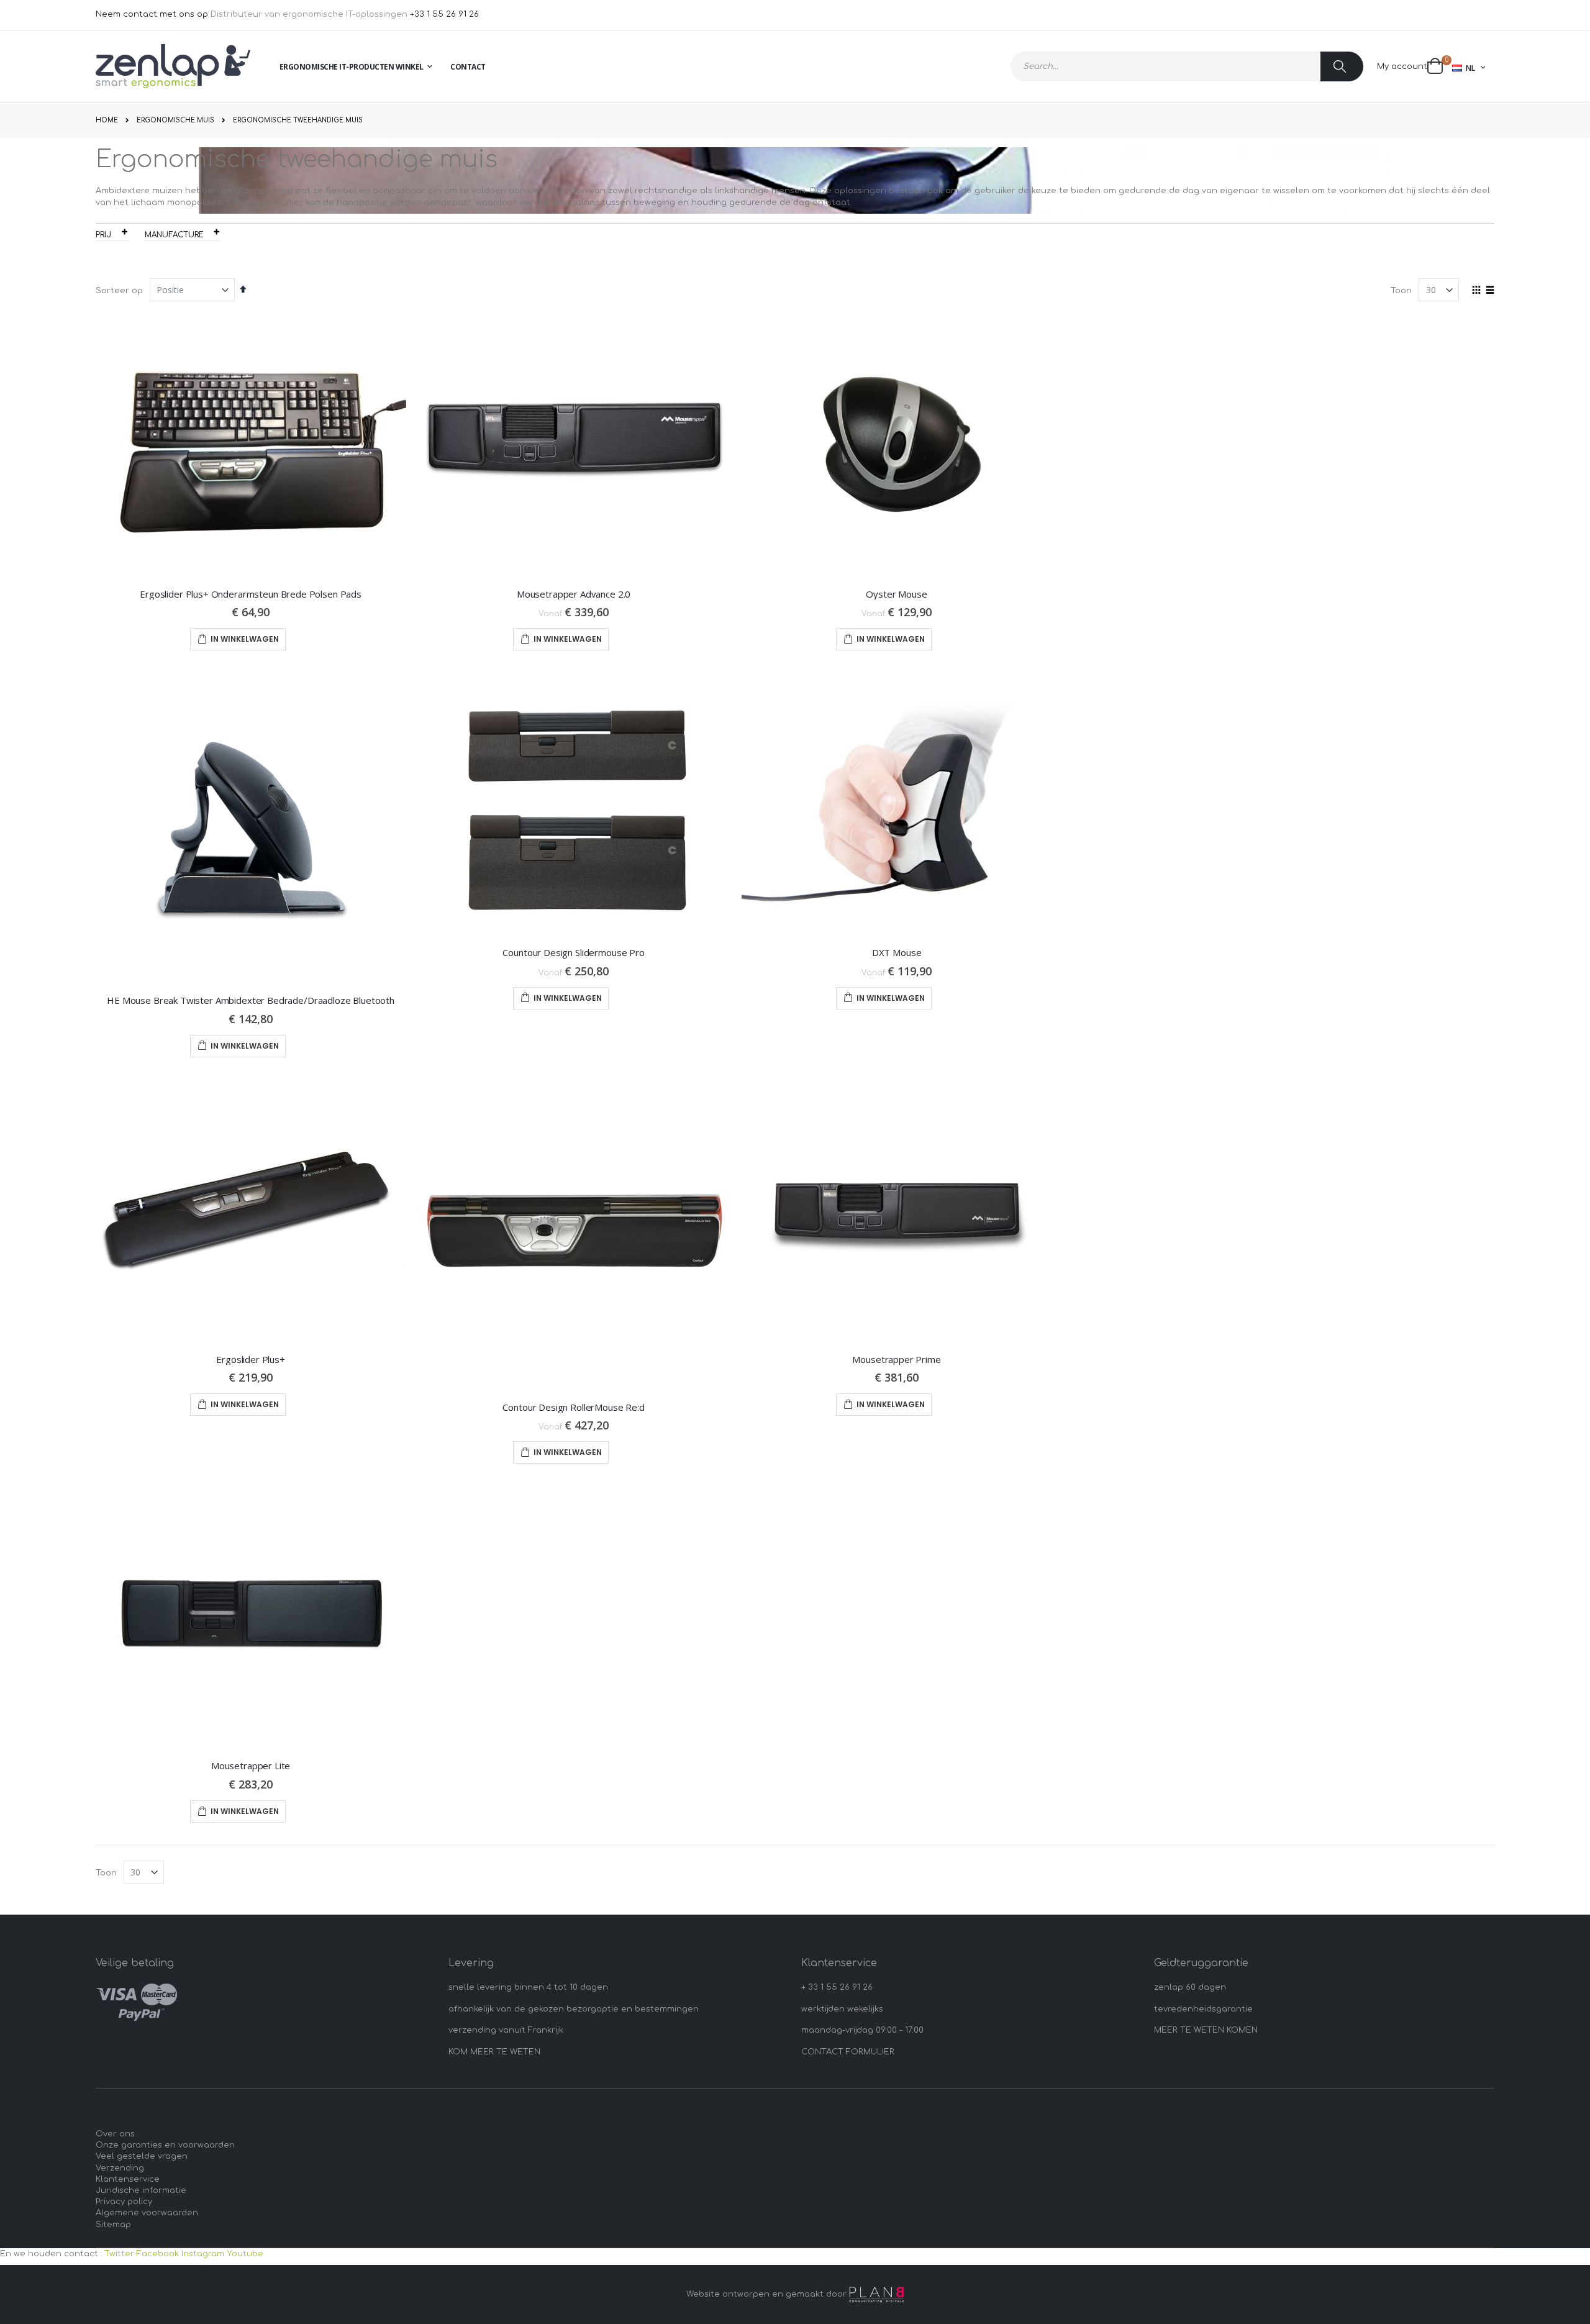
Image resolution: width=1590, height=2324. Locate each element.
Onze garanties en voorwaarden (165, 2145)
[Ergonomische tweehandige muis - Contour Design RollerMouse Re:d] (574, 1234)
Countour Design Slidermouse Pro (573, 952)
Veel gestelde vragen (142, 2156)
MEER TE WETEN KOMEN (1206, 2030)
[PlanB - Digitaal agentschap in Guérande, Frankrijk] (876, 2294)
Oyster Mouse (896, 594)
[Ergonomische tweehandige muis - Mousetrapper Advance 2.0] (574, 445)
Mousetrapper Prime (896, 1359)
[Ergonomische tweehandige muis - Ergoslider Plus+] (251, 1210)
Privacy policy (124, 2202)
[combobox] (1187, 66)
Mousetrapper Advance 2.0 (574, 594)
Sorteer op (119, 291)
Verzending (120, 2168)
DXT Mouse (897, 952)
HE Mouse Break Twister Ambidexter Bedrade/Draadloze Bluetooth (251, 1000)
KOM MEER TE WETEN (494, 2052)
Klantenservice (128, 2179)
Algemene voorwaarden (147, 2213)
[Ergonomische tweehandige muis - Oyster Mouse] (897, 445)
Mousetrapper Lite (251, 1766)
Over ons (115, 2134)
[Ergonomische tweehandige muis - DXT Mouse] (897, 804)
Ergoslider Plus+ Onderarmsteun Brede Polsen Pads (251, 594)
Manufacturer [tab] (176, 235)
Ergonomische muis (175, 121)
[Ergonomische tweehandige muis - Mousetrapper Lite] (251, 1617)
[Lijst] (1490, 291)
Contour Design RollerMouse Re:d (573, 1407)
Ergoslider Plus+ (251, 1359)
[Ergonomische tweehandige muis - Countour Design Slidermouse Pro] (574, 804)
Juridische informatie (141, 2190)
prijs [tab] (106, 235)
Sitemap (113, 2225)
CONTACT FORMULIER (848, 2052)
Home (107, 120)
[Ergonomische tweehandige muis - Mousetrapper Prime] (897, 1210)
